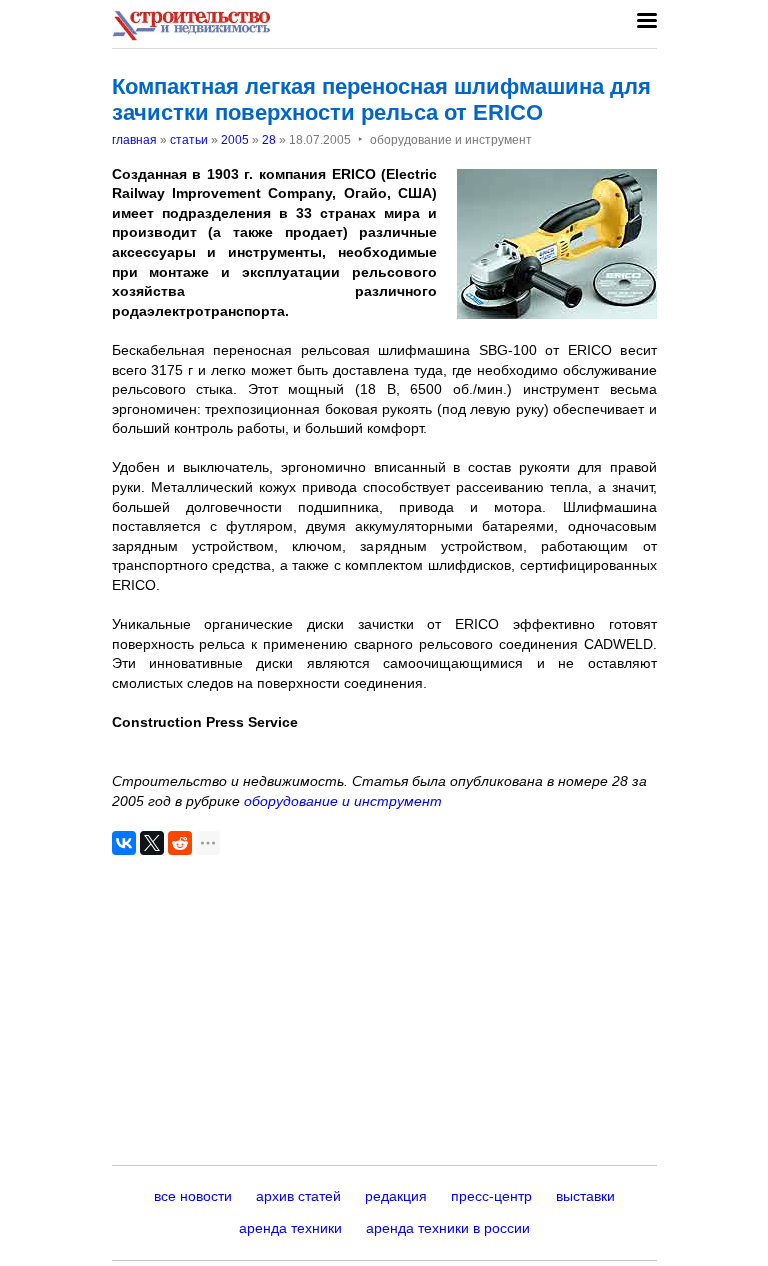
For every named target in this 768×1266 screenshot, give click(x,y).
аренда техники (290, 1228)
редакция (396, 1196)
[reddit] (180, 843)
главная (134, 140)
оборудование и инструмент (343, 801)
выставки (585, 1196)
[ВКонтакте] (124, 843)
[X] (152, 843)
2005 (235, 140)
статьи (189, 140)
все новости (193, 1196)
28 (269, 140)
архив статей (298, 1196)
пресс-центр (491, 1196)
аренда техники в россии (448, 1228)
